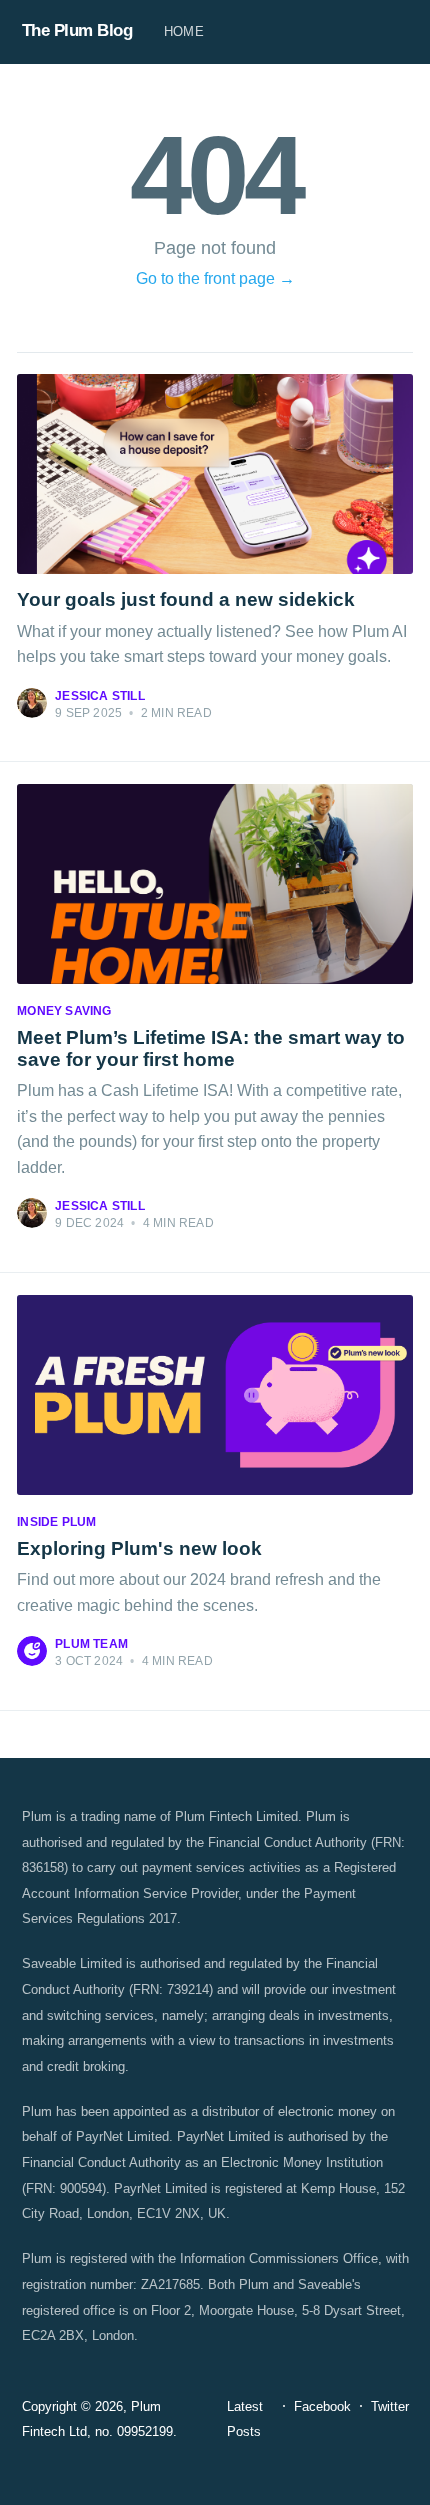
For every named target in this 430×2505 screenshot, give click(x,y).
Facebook (322, 2406)
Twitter (390, 2406)
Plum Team (91, 1644)
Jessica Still (100, 696)
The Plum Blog (77, 30)
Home (184, 31)
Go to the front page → (215, 278)
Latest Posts (245, 2419)
